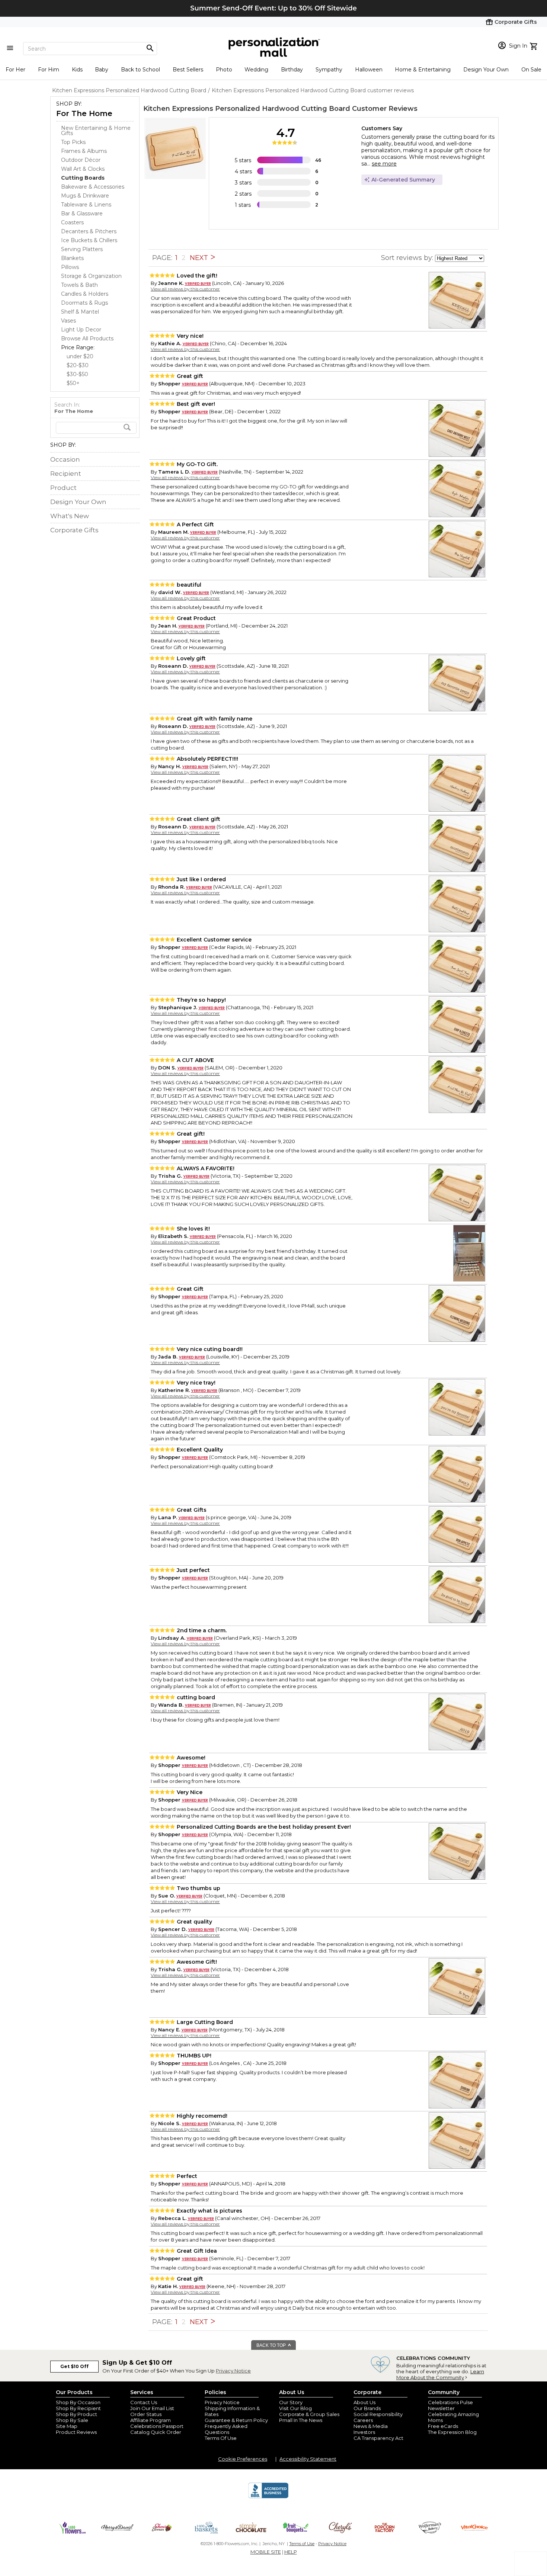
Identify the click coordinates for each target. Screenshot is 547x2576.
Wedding (256, 70)
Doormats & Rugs (84, 303)
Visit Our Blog (295, 2408)
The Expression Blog (452, 2432)
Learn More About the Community (440, 2374)
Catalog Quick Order (156, 2432)
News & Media (371, 2426)
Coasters (72, 222)
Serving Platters (82, 249)
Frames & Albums (84, 151)
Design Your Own (486, 70)
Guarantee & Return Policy (236, 2420)
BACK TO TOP (272, 2345)
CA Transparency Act (378, 2438)
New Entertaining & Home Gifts (96, 131)
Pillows (70, 267)
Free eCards (443, 2426)
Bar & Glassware (82, 214)
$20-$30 (78, 365)
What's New (70, 516)
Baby (102, 70)
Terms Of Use (221, 2438)
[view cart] (535, 45)
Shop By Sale (72, 2420)
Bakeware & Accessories (93, 187)
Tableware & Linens (86, 205)
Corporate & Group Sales (309, 2414)
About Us (364, 2402)
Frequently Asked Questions (226, 2429)
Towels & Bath (79, 285)
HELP (291, 2552)
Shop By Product (76, 2414)
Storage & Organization (91, 276)
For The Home (84, 113)
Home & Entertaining (423, 70)
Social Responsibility (378, 2414)
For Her (15, 70)
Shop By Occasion (78, 2402)
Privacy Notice (233, 2371)
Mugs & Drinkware (85, 196)
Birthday (292, 70)
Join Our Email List (152, 2408)
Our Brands (367, 2408)
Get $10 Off (74, 2366)
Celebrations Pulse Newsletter (450, 2405)
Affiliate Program (151, 2420)
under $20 (80, 356)
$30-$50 (77, 374)
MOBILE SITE (266, 2552)
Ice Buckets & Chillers (89, 240)
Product (63, 488)
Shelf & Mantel (80, 312)
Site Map (67, 2426)
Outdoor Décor (81, 160)
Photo (224, 70)
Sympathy (329, 70)
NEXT (200, 258)
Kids (77, 70)
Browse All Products (87, 339)
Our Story (291, 2402)
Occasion (65, 459)
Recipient (66, 474)
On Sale (531, 70)
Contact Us (144, 2402)
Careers (363, 2420)
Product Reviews (76, 2432)
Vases (68, 321)
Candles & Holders (85, 294)
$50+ (73, 383)
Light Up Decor (81, 330)
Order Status (146, 2414)
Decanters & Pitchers (89, 231)
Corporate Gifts (74, 530)
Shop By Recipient (78, 2408)
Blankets (72, 258)
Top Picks (73, 142)
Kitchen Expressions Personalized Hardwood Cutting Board (247, 109)
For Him (49, 70)
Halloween (369, 70)
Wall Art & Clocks (83, 169)
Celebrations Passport (157, 2426)
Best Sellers (188, 70)
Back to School (140, 70)
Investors (364, 2432)
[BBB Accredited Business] (268, 2497)
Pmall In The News (301, 2420)
